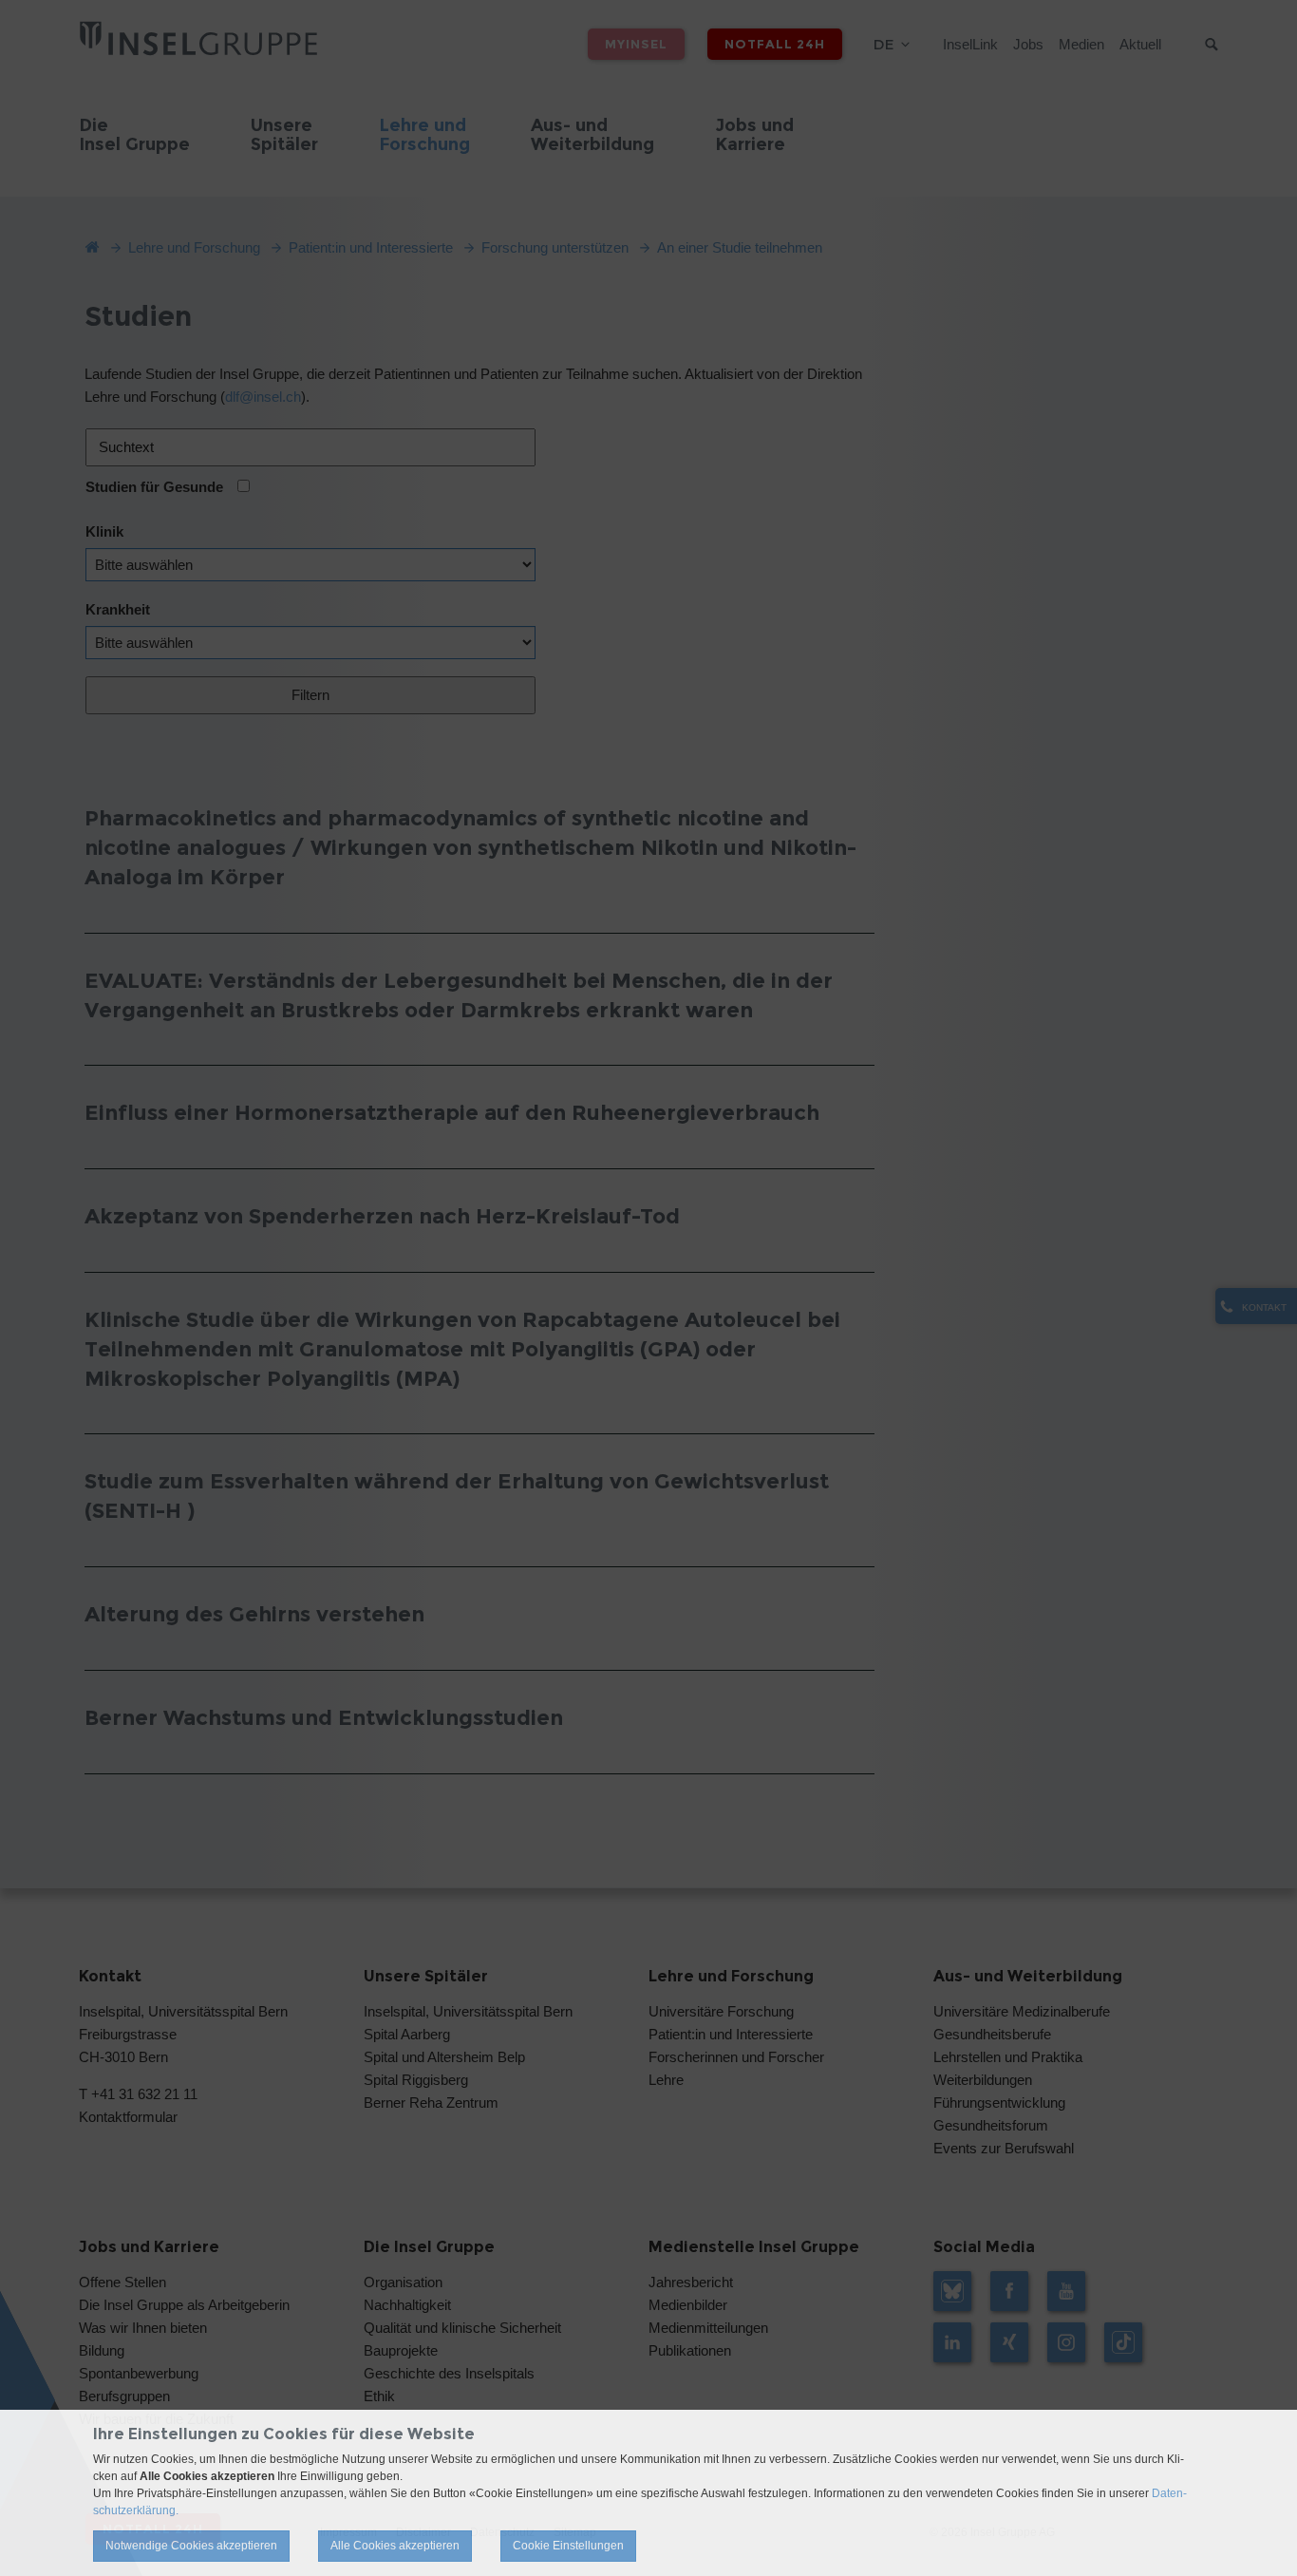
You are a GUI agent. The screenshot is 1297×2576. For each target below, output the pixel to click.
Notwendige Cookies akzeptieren (191, 2546)
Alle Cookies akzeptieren (395, 2546)
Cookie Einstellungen (568, 2546)
